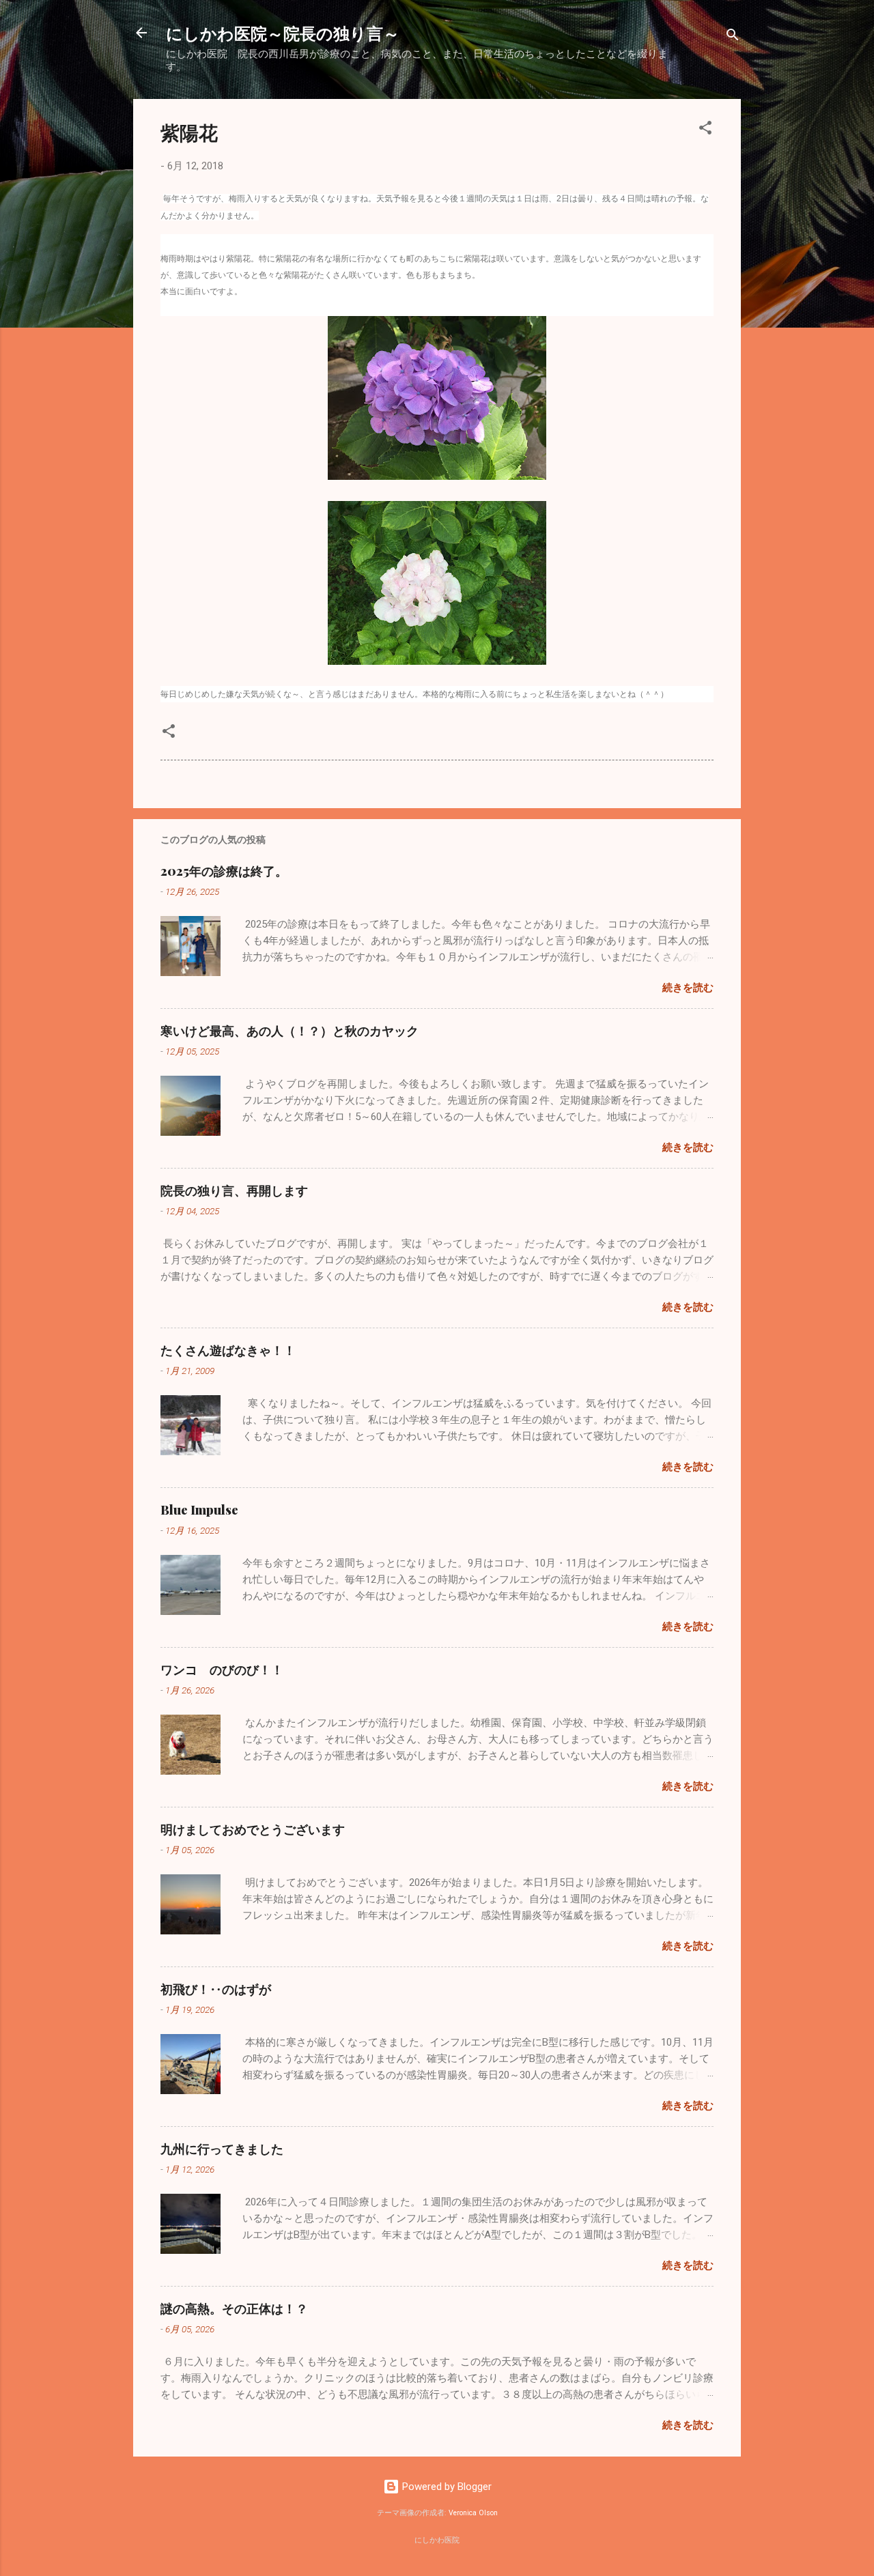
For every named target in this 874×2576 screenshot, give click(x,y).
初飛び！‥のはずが (216, 1989)
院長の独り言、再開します (234, 1190)
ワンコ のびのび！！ (222, 1670)
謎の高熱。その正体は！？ (234, 2308)
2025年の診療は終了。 (224, 871)
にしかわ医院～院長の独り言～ (283, 33)
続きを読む (688, 988)
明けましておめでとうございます (253, 1829)
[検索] (733, 37)
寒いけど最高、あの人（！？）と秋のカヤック (290, 1031)
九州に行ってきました (222, 2149)
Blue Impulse (199, 1510)
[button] (705, 130)
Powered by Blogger (446, 2487)
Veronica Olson (473, 2513)
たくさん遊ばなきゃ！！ (228, 1350)
